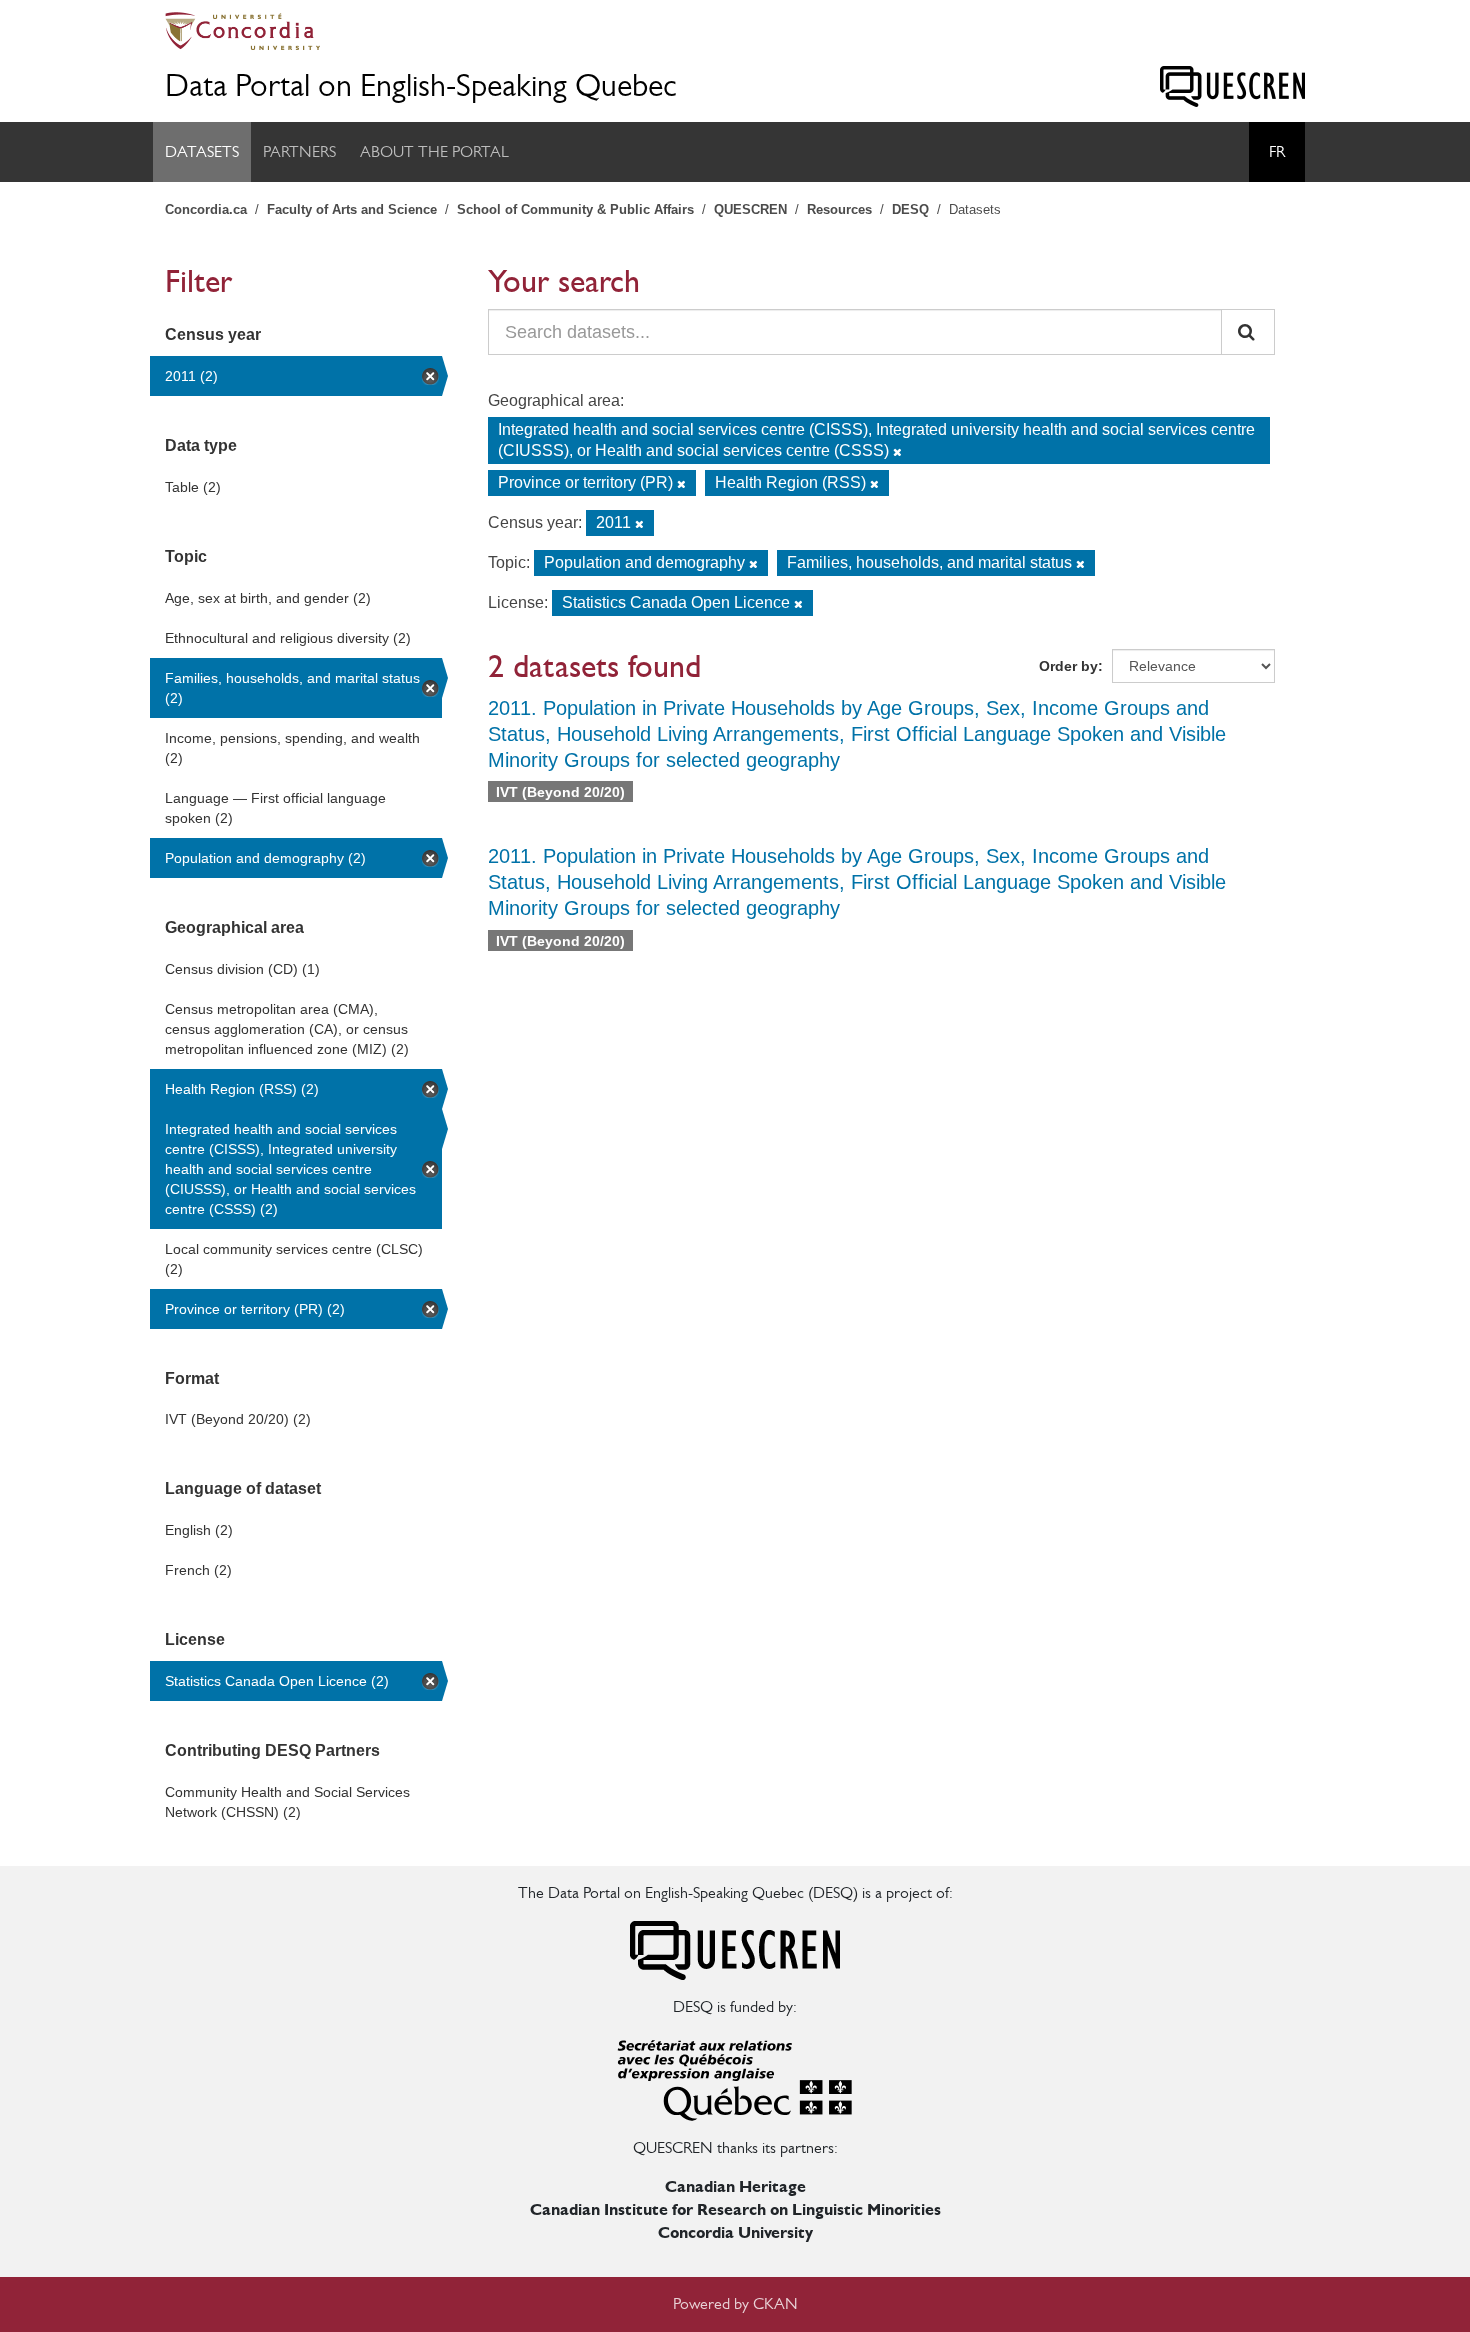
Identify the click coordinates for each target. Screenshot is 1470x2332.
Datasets (202, 151)
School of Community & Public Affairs (575, 209)
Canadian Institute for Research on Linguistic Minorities (735, 2209)
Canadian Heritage (735, 2186)
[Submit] (1248, 332)
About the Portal (434, 151)
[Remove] (897, 452)
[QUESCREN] (1232, 86)
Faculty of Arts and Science (352, 209)
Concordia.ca (206, 209)
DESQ (910, 209)
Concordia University (735, 2232)
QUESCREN (750, 209)
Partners (299, 151)
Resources (839, 209)
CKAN (775, 2303)
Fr (1277, 151)
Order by (1068, 666)
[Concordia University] (735, 31)
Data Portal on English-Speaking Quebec (421, 85)
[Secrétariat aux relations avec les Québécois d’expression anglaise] (735, 2076)
